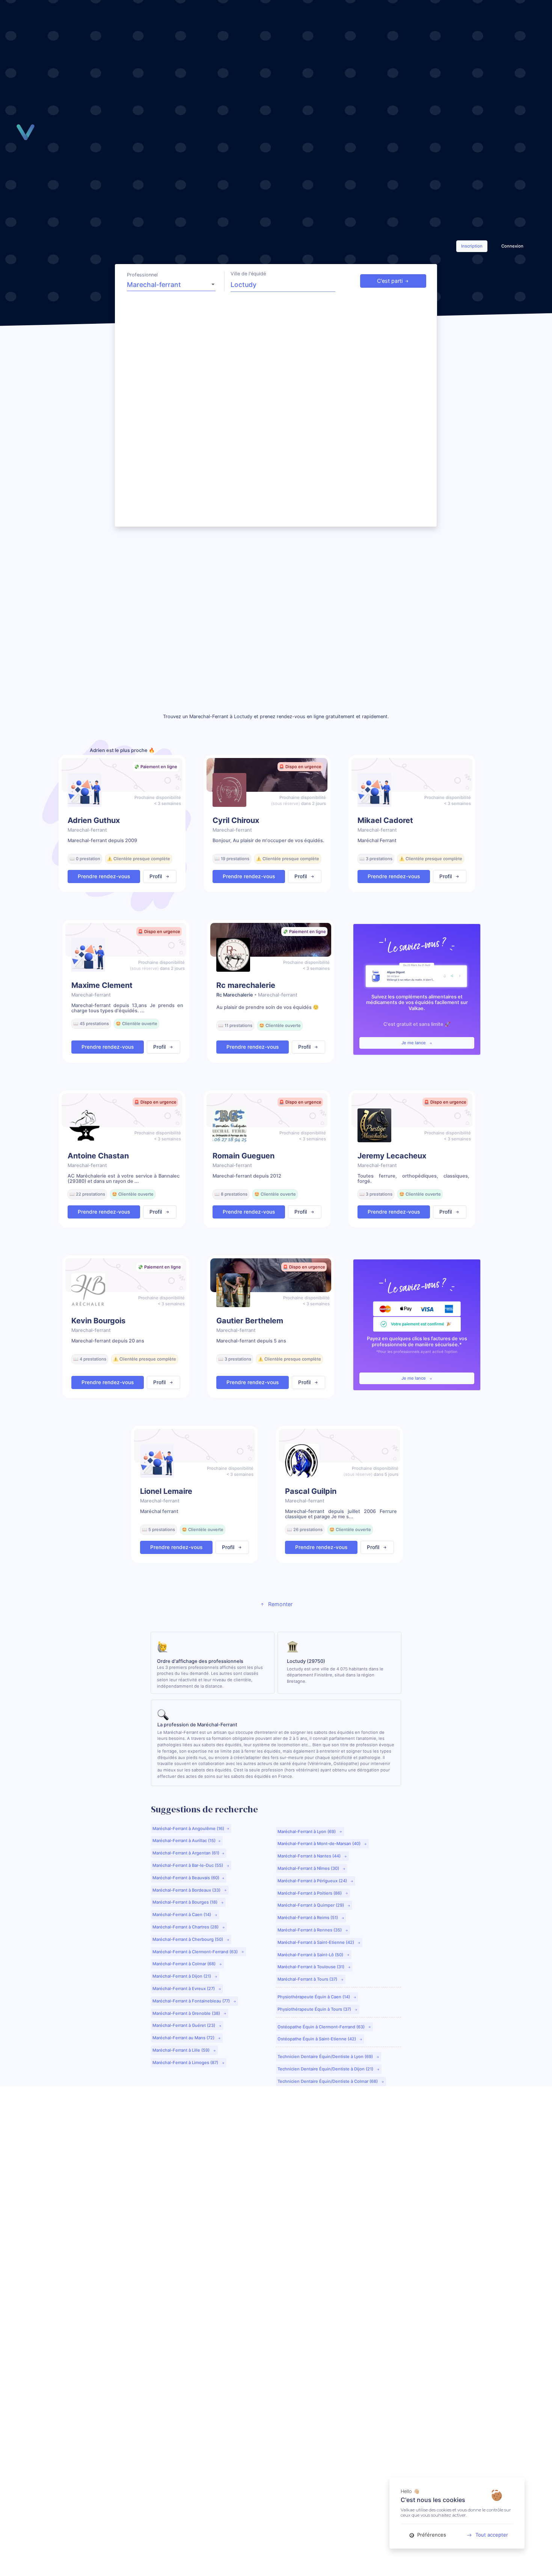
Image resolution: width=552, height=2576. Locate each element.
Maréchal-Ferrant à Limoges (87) (186, 2063)
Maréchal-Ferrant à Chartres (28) (186, 1927)
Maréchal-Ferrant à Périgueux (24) (313, 1881)
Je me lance (414, 1043)
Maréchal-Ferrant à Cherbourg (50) (188, 1939)
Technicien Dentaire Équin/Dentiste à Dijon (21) (326, 2069)
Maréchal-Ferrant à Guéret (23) (184, 2025)
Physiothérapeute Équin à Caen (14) (314, 1997)
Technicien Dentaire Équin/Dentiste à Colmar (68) (328, 2081)
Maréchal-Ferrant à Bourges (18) (186, 1902)
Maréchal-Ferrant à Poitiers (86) (310, 1893)
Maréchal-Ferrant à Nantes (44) (310, 1856)
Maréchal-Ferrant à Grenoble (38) (187, 2013)
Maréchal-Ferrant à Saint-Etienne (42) (316, 1942)
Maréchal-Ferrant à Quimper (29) (311, 1905)
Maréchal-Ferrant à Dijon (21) (182, 1976)
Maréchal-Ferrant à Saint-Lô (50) (311, 1955)
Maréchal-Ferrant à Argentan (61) (186, 1853)
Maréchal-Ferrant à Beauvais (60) (186, 1878)
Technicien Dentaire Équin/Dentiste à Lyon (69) (326, 2057)
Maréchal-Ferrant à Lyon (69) (307, 1832)
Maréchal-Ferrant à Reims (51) (308, 1918)
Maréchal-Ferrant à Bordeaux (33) (187, 1890)
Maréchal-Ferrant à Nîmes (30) (309, 1868)
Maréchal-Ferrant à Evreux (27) (184, 1989)
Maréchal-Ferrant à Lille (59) (182, 2050)
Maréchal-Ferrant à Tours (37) (308, 1979)
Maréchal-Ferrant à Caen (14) (182, 1915)
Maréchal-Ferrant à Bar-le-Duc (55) (188, 1865)
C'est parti (390, 281)
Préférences (431, 2535)
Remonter (280, 1604)
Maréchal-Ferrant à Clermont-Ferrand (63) (196, 1952)
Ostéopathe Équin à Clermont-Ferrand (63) (322, 2027)
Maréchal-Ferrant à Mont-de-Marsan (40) (320, 1844)
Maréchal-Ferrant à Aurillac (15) (184, 1841)
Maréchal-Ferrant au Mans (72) (184, 2038)
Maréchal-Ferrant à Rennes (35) (310, 1930)
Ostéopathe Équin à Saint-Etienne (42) (317, 2039)
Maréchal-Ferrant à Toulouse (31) (311, 1967)
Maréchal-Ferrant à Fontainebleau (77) (192, 2001)
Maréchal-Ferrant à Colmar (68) (185, 1964)
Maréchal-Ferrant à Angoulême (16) (188, 1829)
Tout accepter (492, 2535)
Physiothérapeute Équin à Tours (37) (315, 2009)
